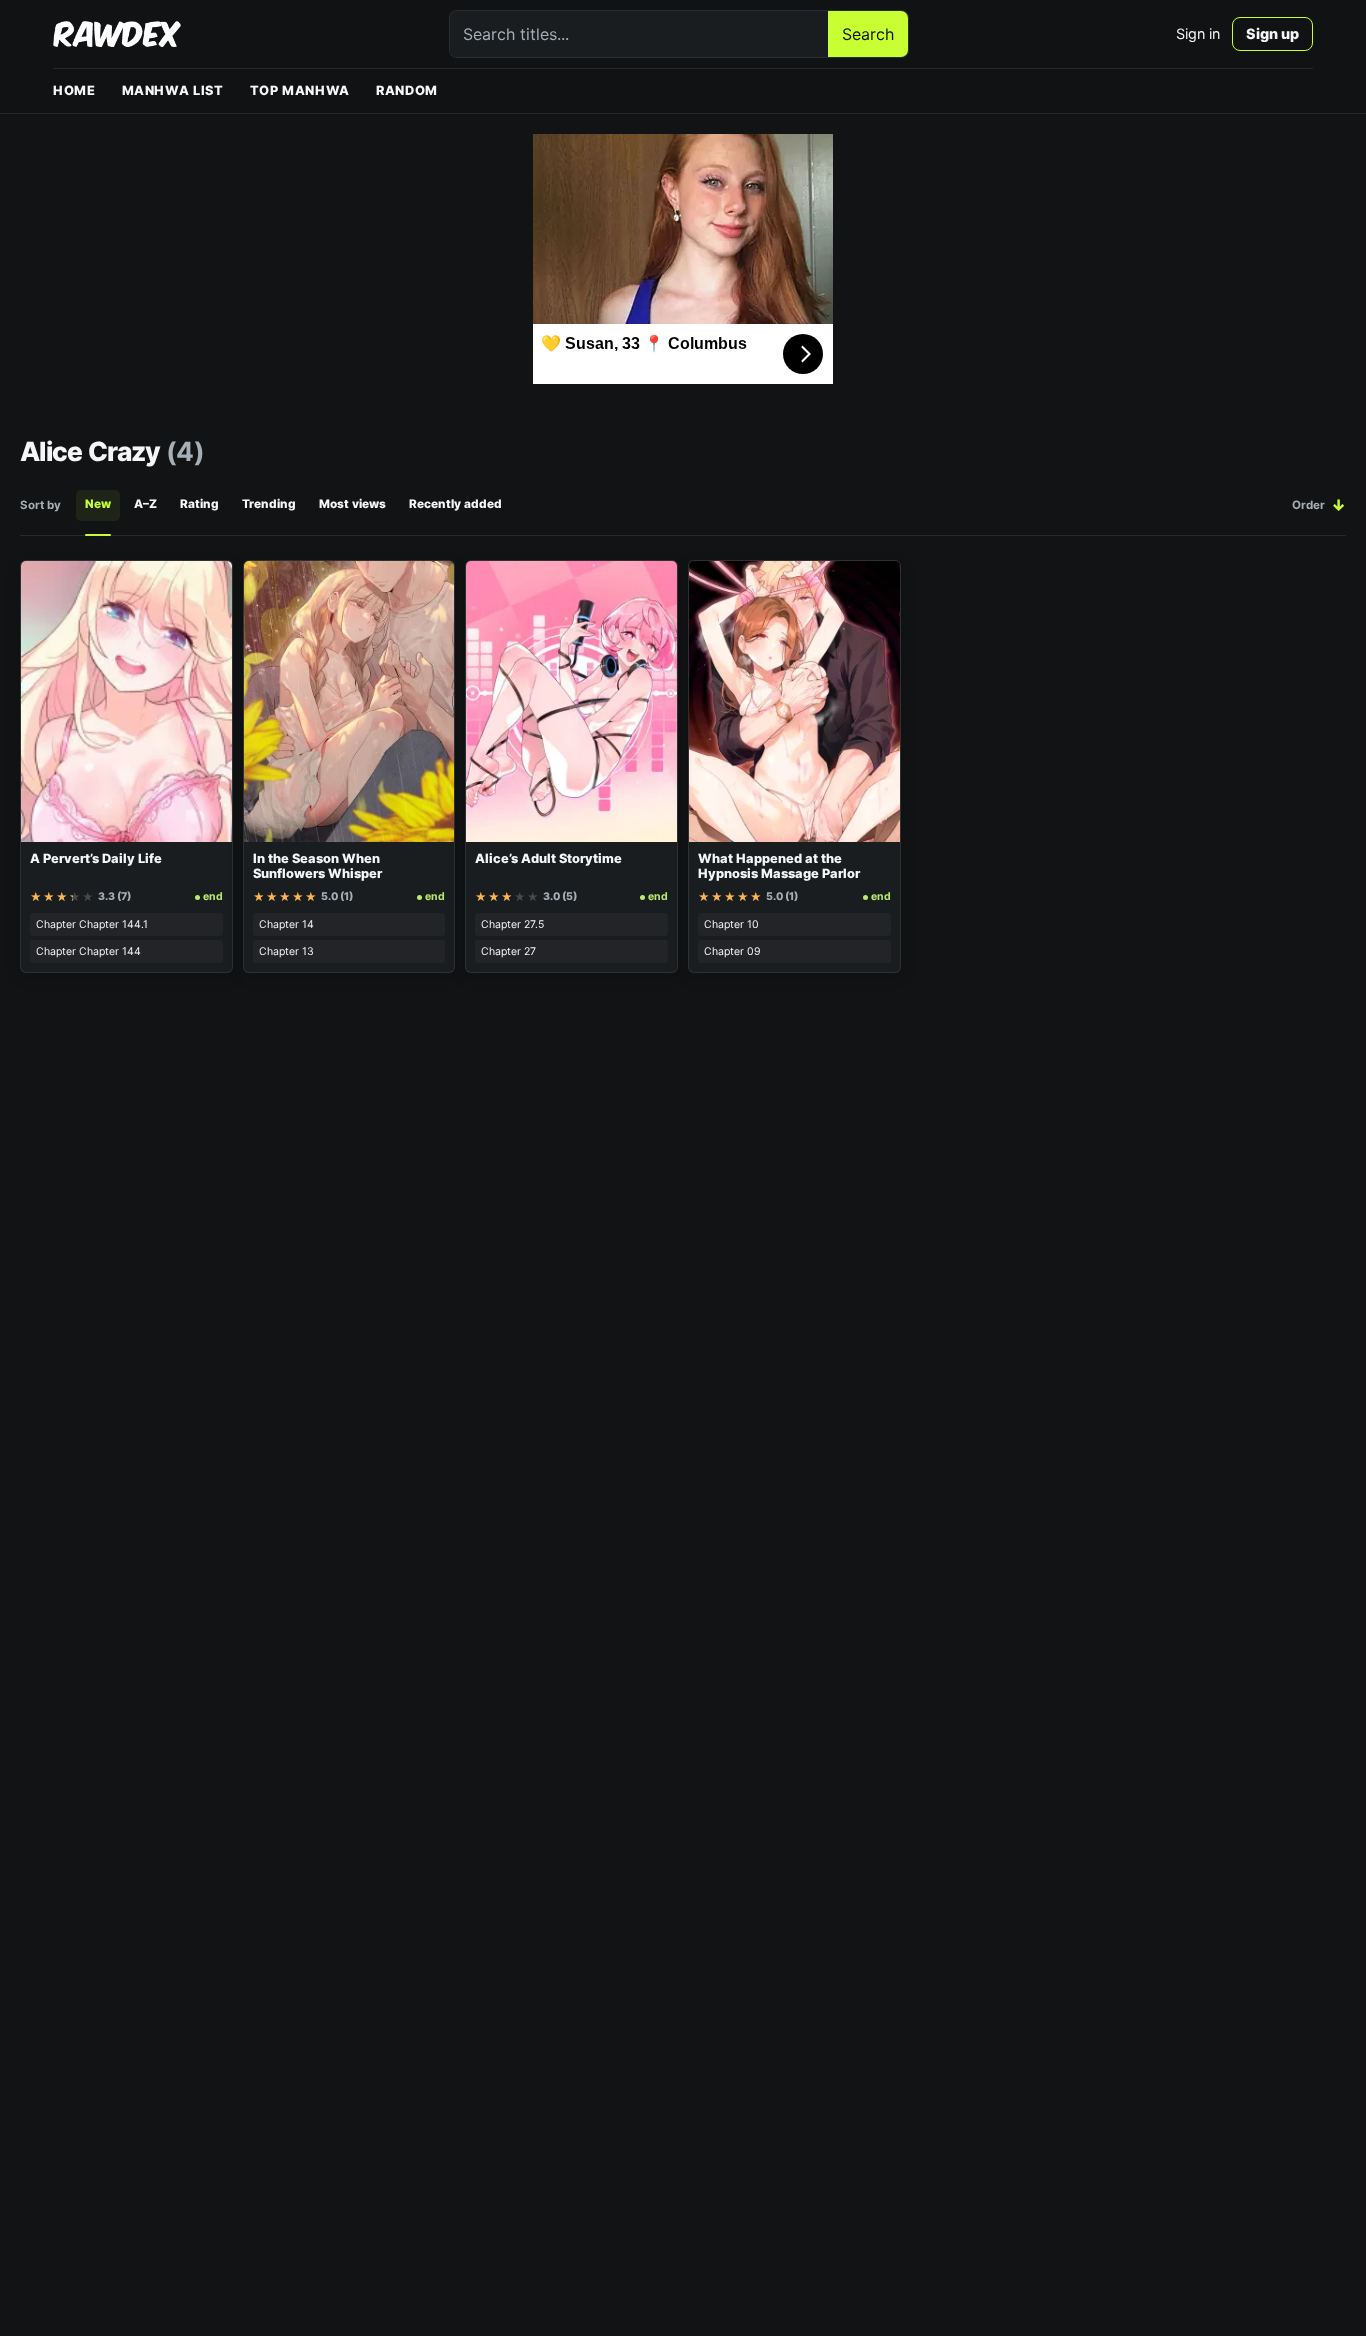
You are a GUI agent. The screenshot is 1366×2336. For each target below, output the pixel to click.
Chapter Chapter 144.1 (92, 924)
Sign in (1198, 33)
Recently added (455, 504)
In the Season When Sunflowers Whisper (317, 866)
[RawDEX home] (117, 34)
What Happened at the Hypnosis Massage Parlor (779, 866)
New (98, 504)
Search (868, 34)
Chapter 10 (731, 924)
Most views (352, 504)
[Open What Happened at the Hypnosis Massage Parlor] (794, 701)
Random (407, 90)
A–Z (145, 504)
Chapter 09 (732, 951)
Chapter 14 (286, 924)
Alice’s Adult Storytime (548, 858)
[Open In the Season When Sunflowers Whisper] (349, 701)
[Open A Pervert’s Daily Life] (126, 701)
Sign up (1272, 33)
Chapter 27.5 (512, 924)
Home (74, 90)
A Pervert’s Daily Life (96, 858)
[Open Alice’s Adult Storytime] (571, 701)
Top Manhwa (300, 90)
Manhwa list (173, 90)
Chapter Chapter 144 (88, 951)
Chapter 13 (286, 951)
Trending (269, 504)
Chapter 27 (508, 951)
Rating (199, 504)
